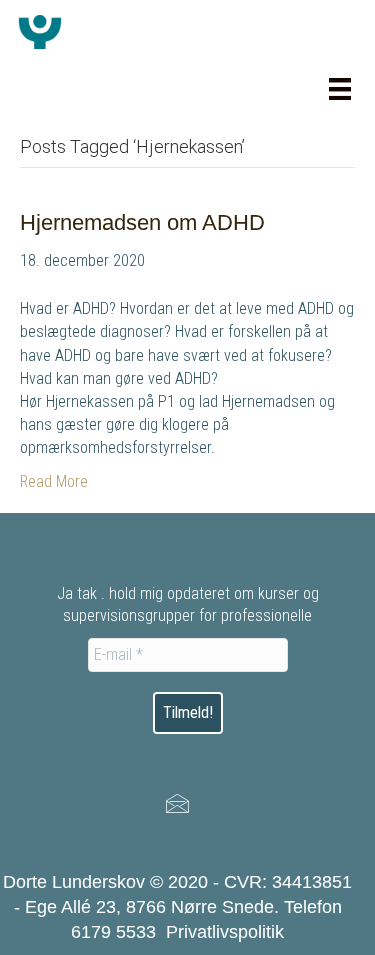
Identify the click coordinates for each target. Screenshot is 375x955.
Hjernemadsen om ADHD (142, 222)
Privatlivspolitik (225, 932)
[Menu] (340, 89)
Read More (54, 481)
